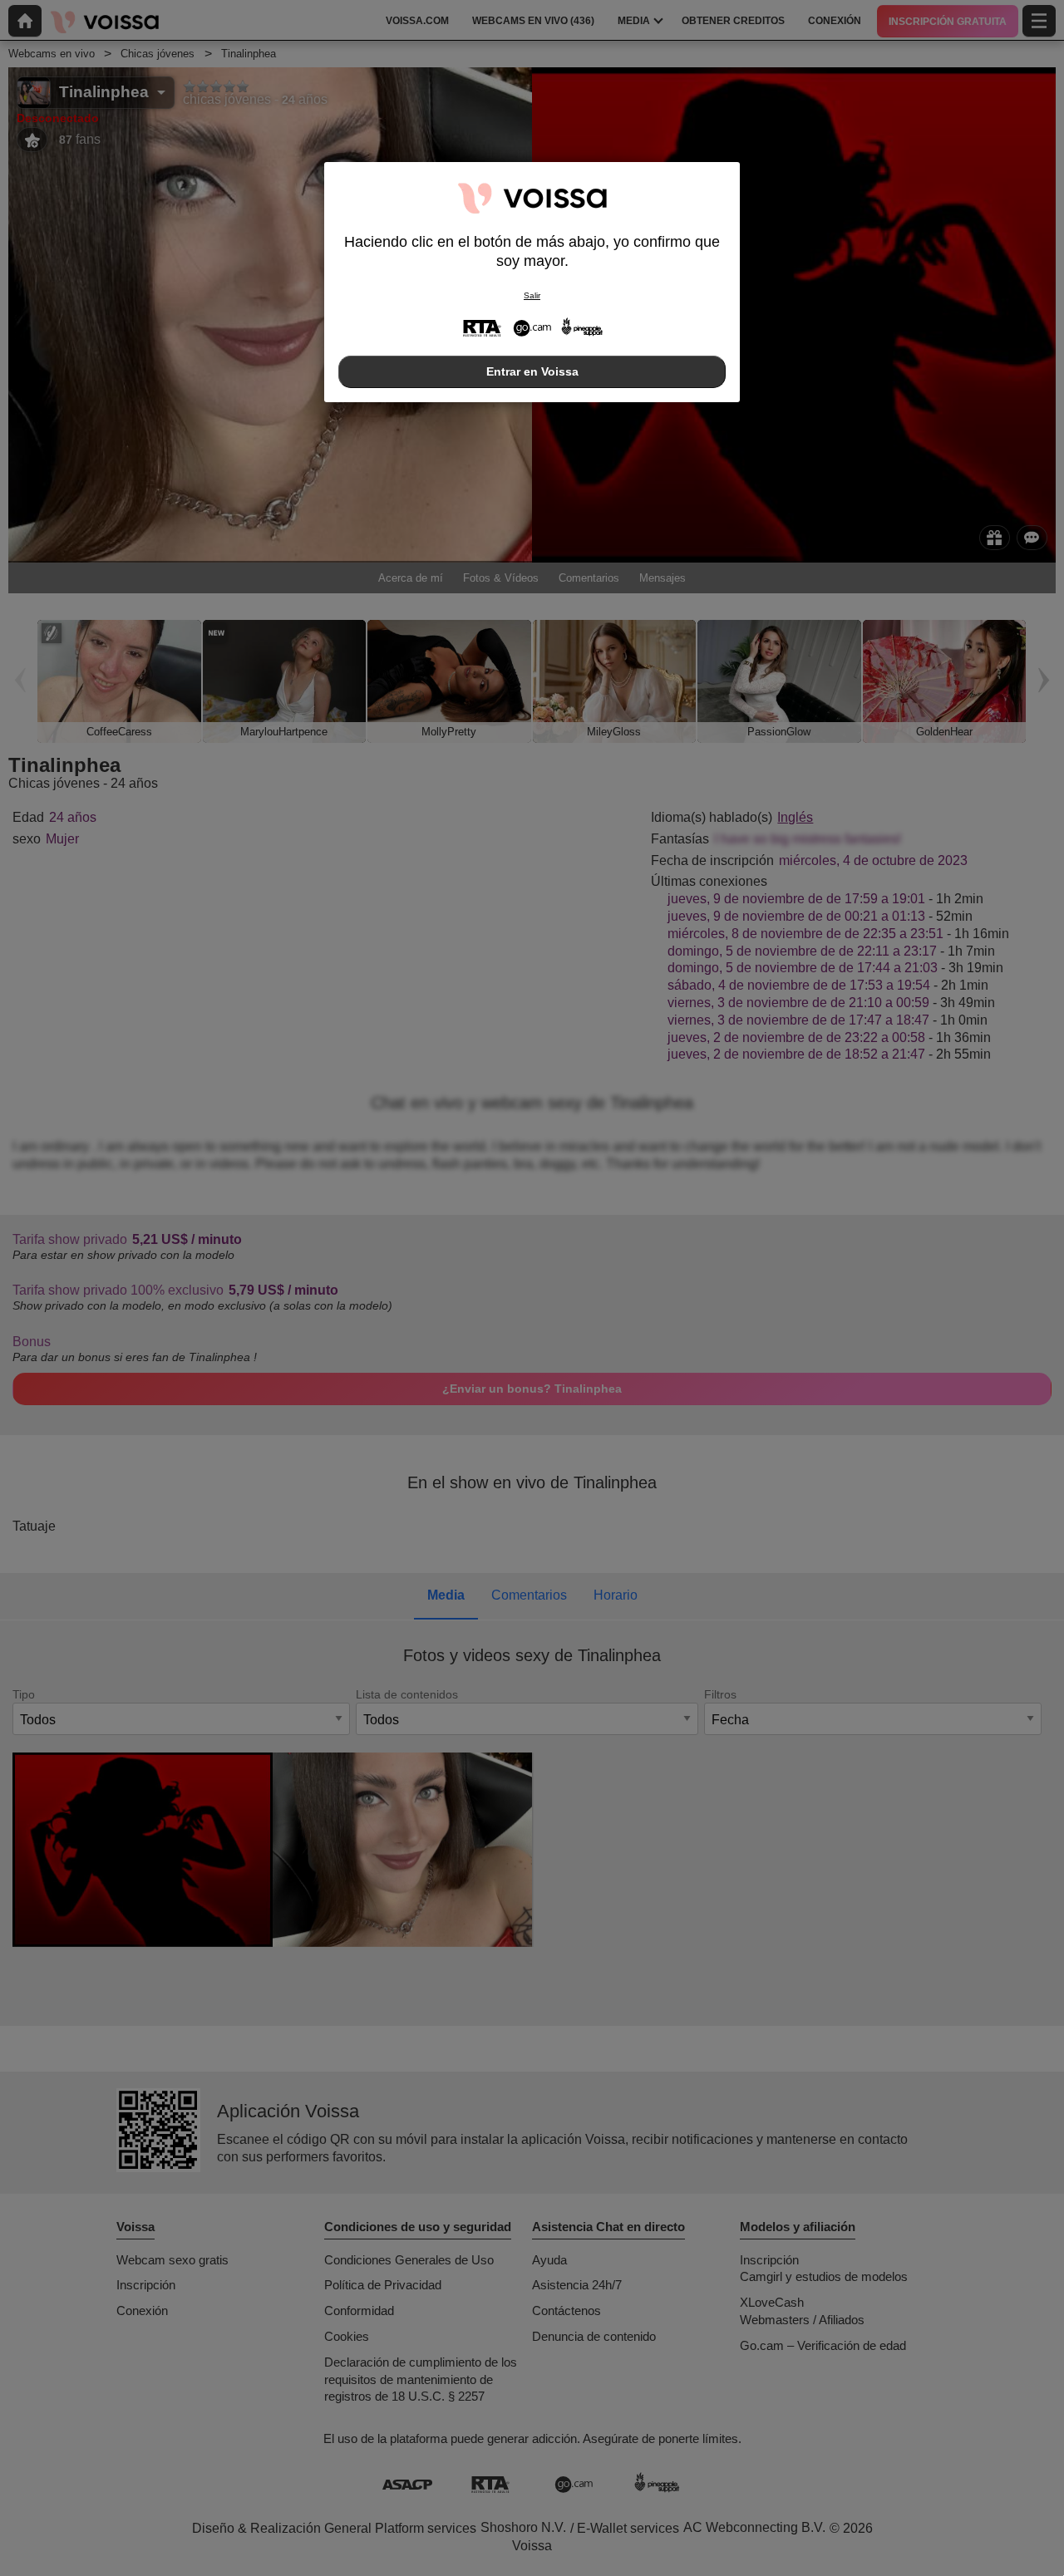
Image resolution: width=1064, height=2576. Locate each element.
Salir (532, 295)
